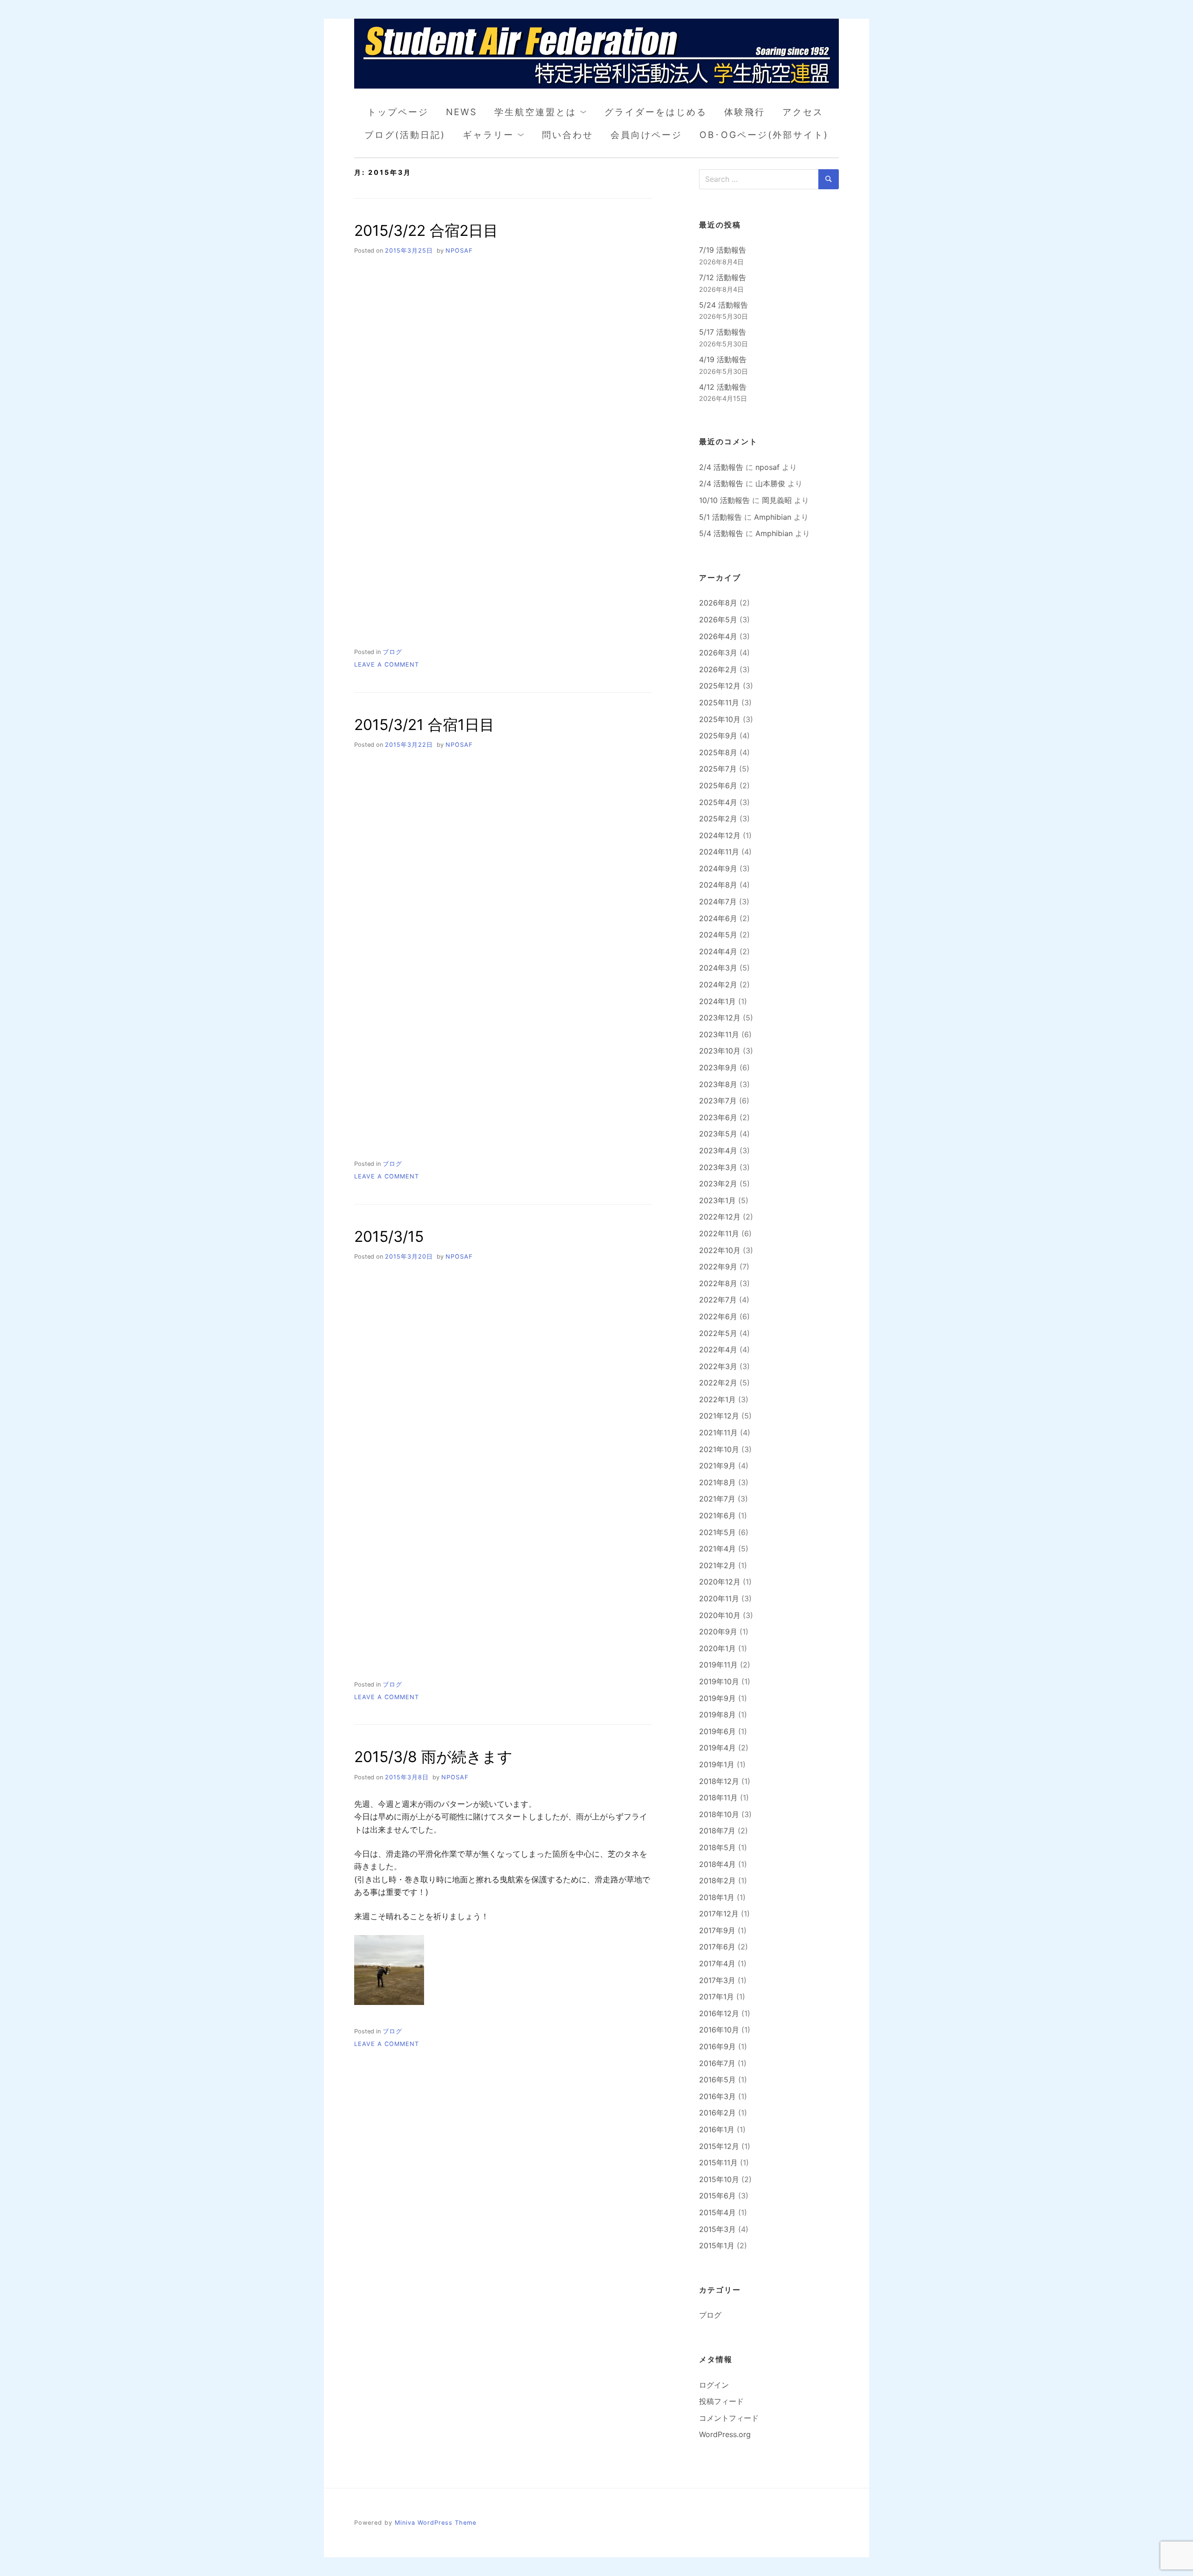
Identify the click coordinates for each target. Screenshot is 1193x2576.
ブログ (392, 652)
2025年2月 (718, 819)
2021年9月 (717, 1466)
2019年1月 (717, 1764)
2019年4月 (717, 1748)
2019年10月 (719, 1681)
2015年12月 (719, 2146)
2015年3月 (717, 2229)
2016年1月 (717, 2129)
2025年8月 (718, 752)
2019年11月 (718, 1665)
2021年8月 (717, 1482)
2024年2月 (718, 985)
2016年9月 (717, 2046)
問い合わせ (568, 135)
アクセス (803, 112)
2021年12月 (719, 1416)
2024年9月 (718, 868)
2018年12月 (719, 1781)
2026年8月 (718, 603)
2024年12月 (720, 835)
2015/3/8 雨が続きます (433, 1757)
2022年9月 (718, 1267)
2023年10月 (720, 1051)
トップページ (398, 112)
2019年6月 (717, 1731)
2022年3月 (718, 1366)
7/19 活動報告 (723, 250)
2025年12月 (720, 686)
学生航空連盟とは (535, 112)
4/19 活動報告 (723, 359)
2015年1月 (717, 2245)
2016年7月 (717, 2063)
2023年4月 (718, 1150)
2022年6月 (718, 1316)
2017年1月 (716, 1997)
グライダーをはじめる (656, 112)
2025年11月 (719, 703)
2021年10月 (719, 1449)
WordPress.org (725, 2434)
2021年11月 (718, 1433)
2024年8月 (718, 885)
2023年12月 (720, 1018)
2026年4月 (718, 636)
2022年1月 (717, 1399)
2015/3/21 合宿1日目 (424, 725)
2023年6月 (718, 1117)
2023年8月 (718, 1084)
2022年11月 (719, 1233)
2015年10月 (719, 2179)
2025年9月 (718, 736)
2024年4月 (718, 951)
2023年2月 (718, 1184)
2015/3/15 (389, 1236)
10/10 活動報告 (724, 500)
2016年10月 (719, 2030)
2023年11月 (719, 1034)
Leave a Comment (387, 665)
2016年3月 (717, 2096)
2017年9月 (717, 1930)
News (462, 112)
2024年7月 (718, 902)
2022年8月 (718, 1283)
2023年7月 (718, 1101)
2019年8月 (717, 1715)
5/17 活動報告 (723, 332)
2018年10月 (719, 1814)
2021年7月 (717, 1499)
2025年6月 (718, 785)
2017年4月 (717, 1963)
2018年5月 (717, 1847)
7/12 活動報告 (723, 277)
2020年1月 (717, 1648)
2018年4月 (717, 1864)
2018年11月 (718, 1798)
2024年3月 (718, 968)
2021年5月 (717, 1532)
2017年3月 (717, 1980)
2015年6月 (717, 2196)
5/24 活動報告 (723, 305)
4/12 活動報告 (723, 387)
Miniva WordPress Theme (435, 2523)
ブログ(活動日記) (405, 135)
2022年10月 (720, 1250)
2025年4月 (718, 802)
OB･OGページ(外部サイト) (764, 135)
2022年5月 (718, 1333)
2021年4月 (717, 1549)
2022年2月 (718, 1383)
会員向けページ (646, 135)
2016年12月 (719, 2013)
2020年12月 (720, 1582)
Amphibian (773, 517)
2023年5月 (718, 1134)
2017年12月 (719, 1914)
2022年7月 (718, 1300)
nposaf (459, 251)
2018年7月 (717, 1831)
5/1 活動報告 (720, 517)
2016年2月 (717, 2113)
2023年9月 (718, 1068)
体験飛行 (745, 112)
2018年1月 (717, 1897)
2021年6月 (717, 1515)
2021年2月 (717, 1565)
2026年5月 (718, 620)
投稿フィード (721, 2401)
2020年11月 (719, 1598)
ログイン (714, 2385)
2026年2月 (718, 669)
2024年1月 (717, 1001)
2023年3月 (718, 1167)
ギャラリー (488, 135)
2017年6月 (717, 1947)
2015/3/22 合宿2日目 (426, 231)
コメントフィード (729, 2418)
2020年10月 (720, 1615)
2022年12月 (720, 1217)
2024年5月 (718, 935)
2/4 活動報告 (721, 467)
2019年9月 (717, 1698)
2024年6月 (718, 918)
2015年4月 (717, 2212)
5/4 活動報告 (721, 533)
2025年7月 (718, 769)
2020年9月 (718, 1632)
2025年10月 (720, 719)
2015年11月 (718, 2163)
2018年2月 (717, 1880)
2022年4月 (718, 1350)
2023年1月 (717, 1200)
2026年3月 (718, 653)
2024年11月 (719, 852)
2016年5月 (717, 2080)
